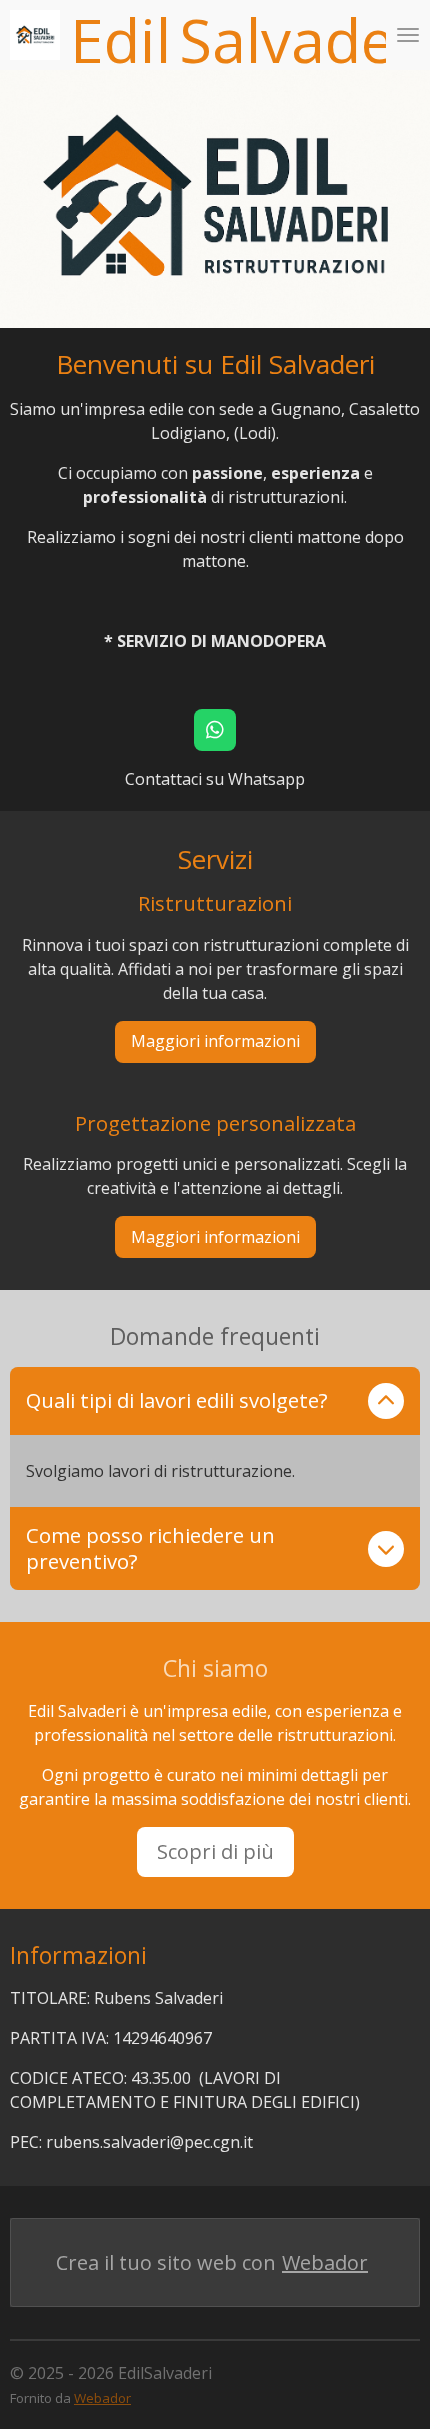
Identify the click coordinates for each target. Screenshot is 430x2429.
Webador (325, 2262)
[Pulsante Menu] (408, 35)
